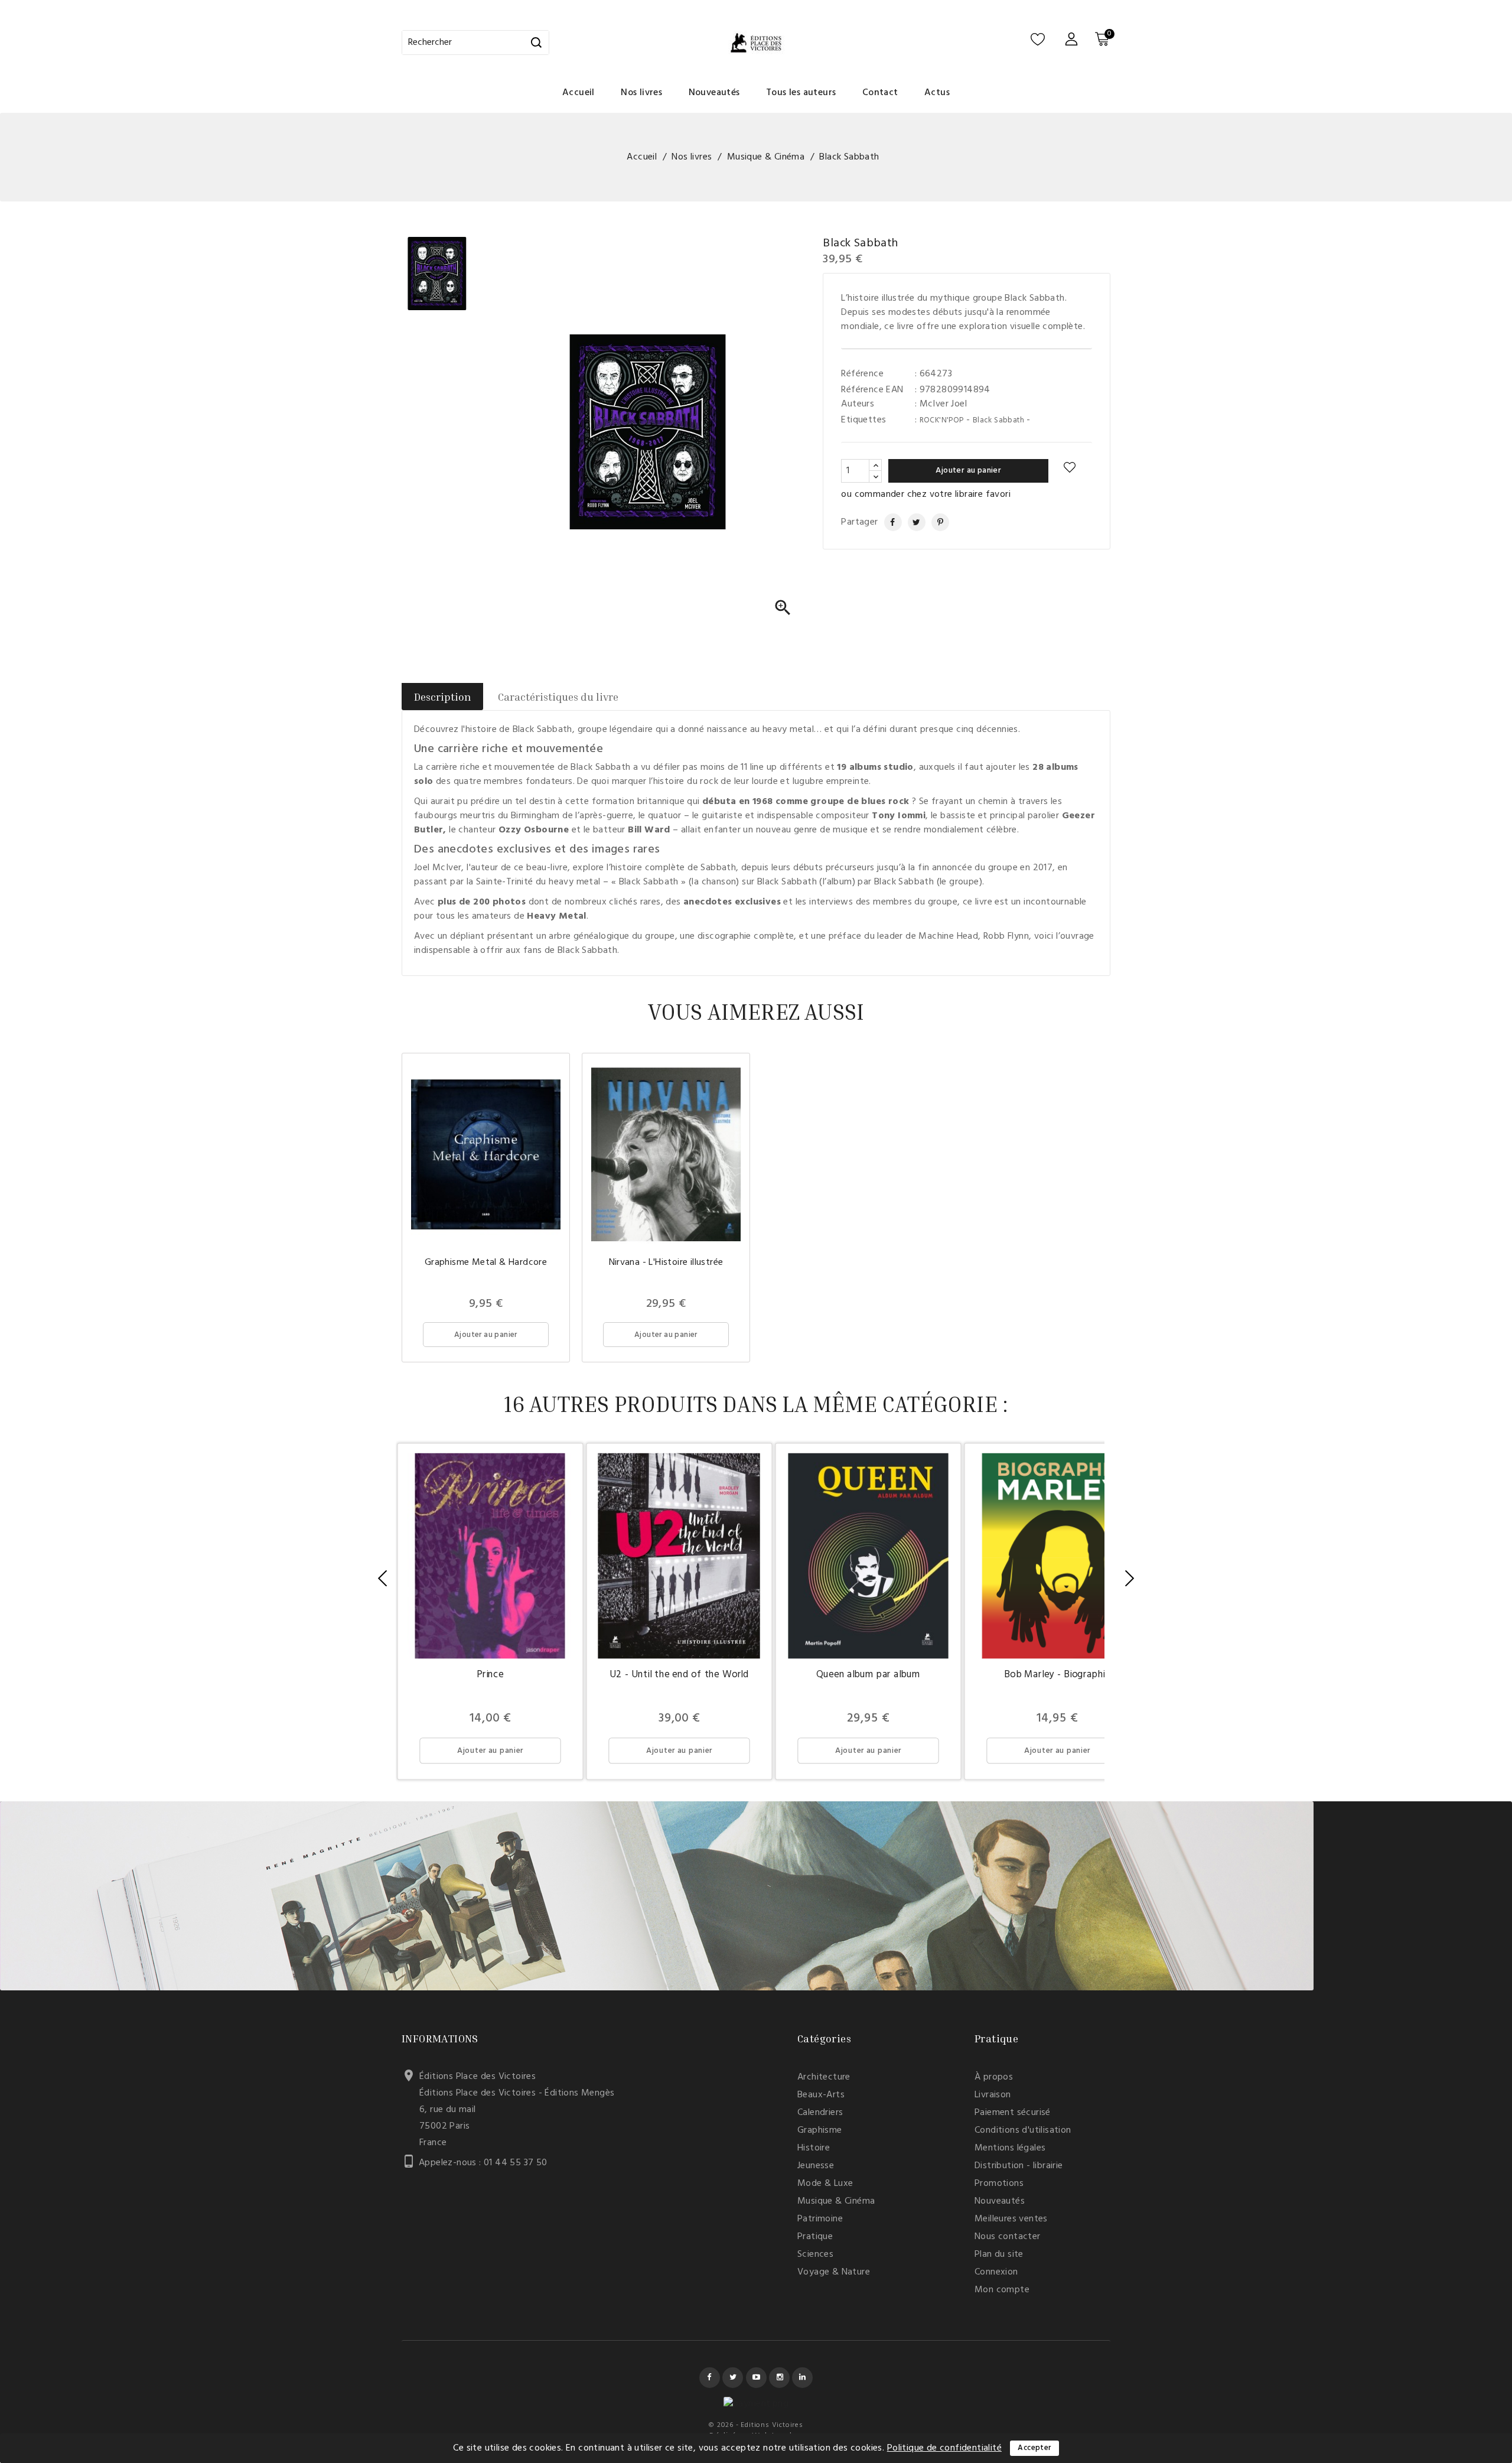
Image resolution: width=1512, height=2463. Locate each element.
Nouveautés (714, 93)
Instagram (779, 2378)
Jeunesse (816, 2166)
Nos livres (641, 93)
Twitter (733, 2378)
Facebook (710, 2378)
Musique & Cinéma (836, 2201)
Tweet (912, 522)
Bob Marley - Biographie (1057, 1675)
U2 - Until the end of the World (679, 1675)
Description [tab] (442, 697)
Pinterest (936, 522)
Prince (490, 1675)
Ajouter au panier (968, 471)
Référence (862, 374)
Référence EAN (872, 390)
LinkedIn (802, 2378)
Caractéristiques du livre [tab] (558, 697)
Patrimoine (820, 2219)
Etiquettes (863, 420)
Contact (880, 93)
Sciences (815, 2254)
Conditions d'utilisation (1023, 2130)
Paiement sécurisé (1013, 2113)
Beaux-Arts (821, 2095)
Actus (937, 93)
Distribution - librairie (1019, 2166)
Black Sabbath (998, 420)
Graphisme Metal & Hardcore (486, 1263)
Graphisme (820, 2130)
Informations (440, 2038)
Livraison (993, 2095)
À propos (994, 2077)
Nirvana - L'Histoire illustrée (666, 1263)
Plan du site (999, 2254)
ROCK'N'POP (942, 420)
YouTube (756, 2378)
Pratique (815, 2237)
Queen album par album (868, 1675)
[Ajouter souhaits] (1070, 468)
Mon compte (1002, 2290)
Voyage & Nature (834, 2272)
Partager (888, 522)
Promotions (999, 2184)
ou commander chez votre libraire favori (926, 494)
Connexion (996, 2272)
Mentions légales (1010, 2148)
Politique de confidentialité (944, 2448)
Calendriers (820, 2113)
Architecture (824, 2077)
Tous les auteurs (801, 93)
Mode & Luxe (825, 2184)
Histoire (814, 2148)
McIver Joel (943, 404)
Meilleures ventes (1011, 2219)
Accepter (1034, 2448)
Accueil (579, 93)
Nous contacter (1008, 2237)
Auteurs (858, 404)
